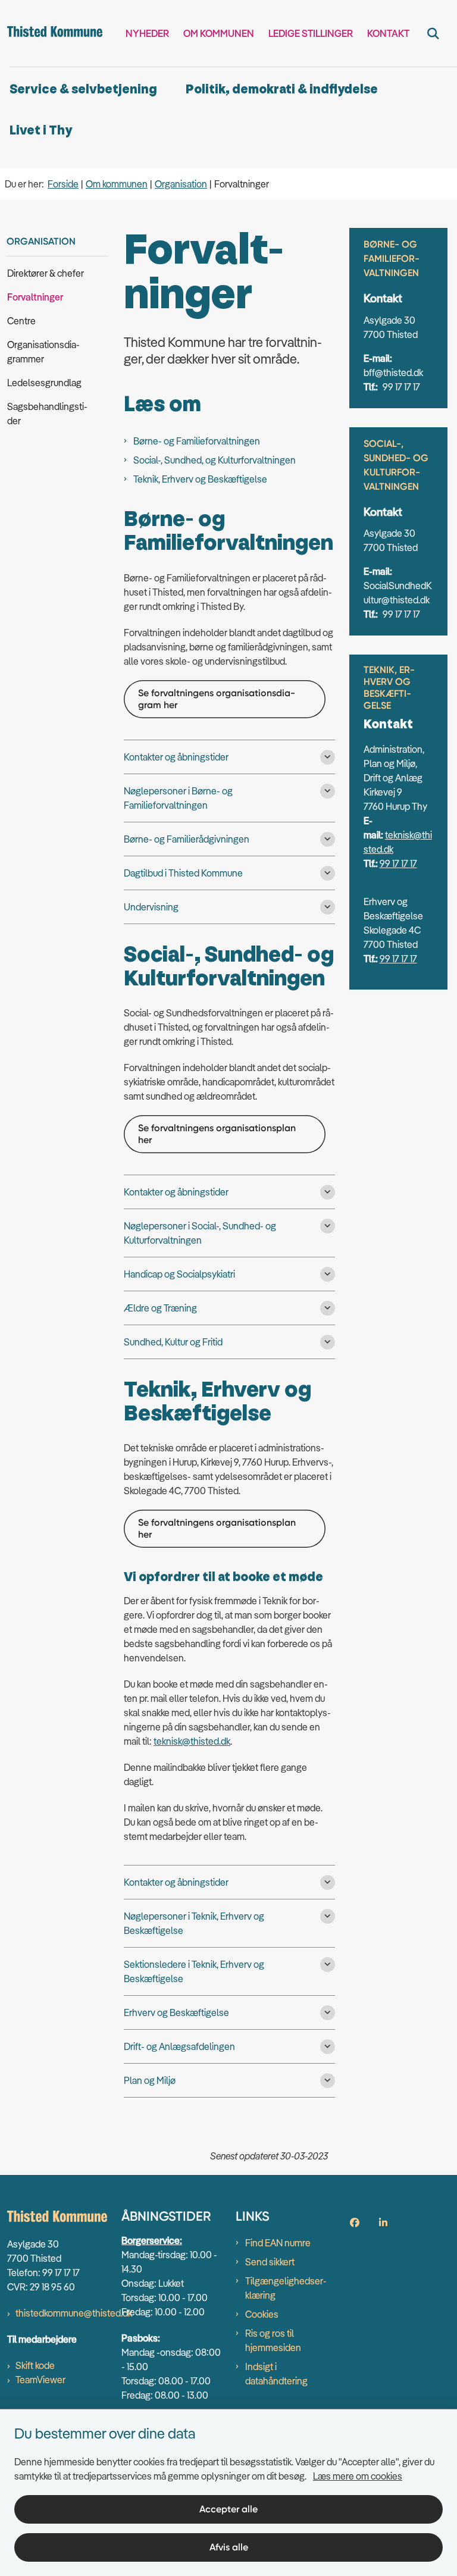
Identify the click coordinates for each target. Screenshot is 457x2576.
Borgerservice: (152, 2240)
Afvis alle (229, 2547)
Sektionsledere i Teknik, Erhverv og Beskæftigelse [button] (194, 1971)
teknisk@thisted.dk (192, 1741)
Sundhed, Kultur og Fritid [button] (173, 1342)
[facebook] (355, 2223)
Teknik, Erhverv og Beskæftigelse (200, 479)
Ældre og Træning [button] (160, 1308)
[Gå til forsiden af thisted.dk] (51, 33)
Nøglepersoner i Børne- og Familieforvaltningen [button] (178, 798)
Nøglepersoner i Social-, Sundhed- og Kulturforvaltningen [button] (200, 1233)
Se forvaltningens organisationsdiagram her (217, 699)
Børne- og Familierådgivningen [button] (187, 839)
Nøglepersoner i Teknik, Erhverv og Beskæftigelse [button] (194, 1923)
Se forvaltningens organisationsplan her (217, 1134)
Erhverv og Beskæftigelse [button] (176, 2012)
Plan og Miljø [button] (150, 2080)
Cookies (262, 2314)
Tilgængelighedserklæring (286, 2288)
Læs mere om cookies (358, 2476)
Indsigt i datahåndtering (276, 2374)
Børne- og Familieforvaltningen (197, 441)
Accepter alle (228, 2509)
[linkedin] (383, 2223)
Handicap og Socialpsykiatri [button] (179, 1274)
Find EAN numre (278, 2243)
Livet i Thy (41, 131)
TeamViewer (40, 2380)
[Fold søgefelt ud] (433, 33)
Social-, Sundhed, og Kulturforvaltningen (215, 460)
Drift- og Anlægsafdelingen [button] (179, 2046)
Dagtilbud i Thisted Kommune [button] (183, 873)
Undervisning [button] (151, 907)
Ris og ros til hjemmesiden (273, 2340)
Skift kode (35, 2365)
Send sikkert (270, 2262)
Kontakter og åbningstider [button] (176, 757)
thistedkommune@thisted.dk (74, 2313)
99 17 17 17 (398, 863)
